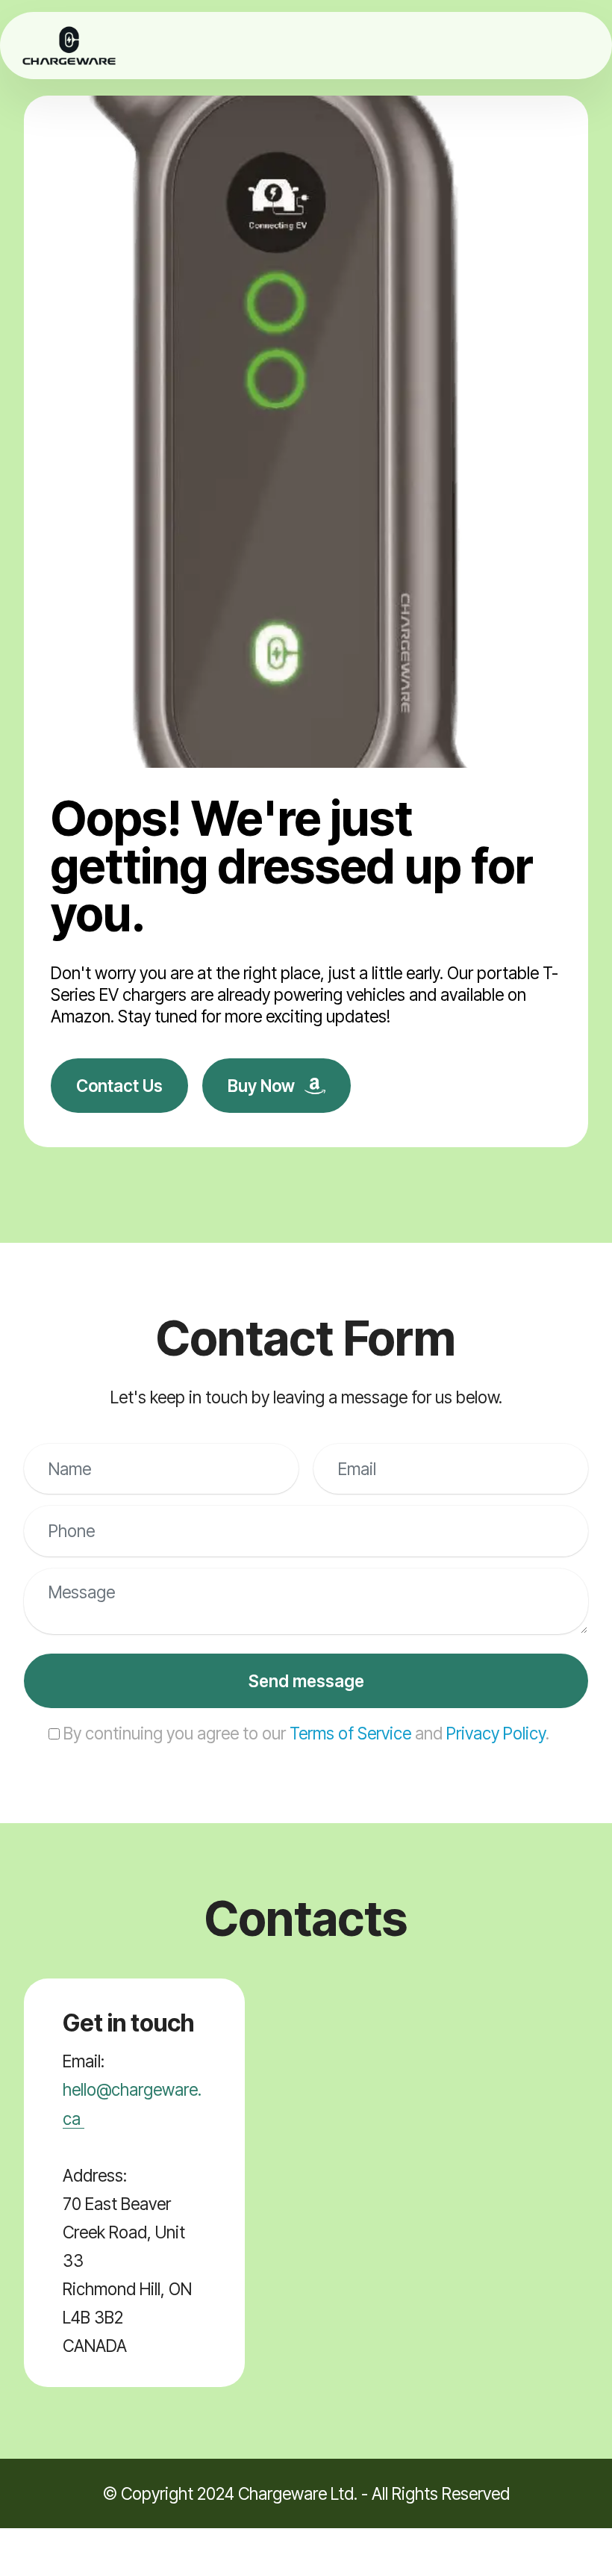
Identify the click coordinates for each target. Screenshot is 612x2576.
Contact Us (119, 1086)
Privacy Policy (496, 1733)
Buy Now (263, 1086)
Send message (306, 1681)
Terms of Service (350, 1733)
